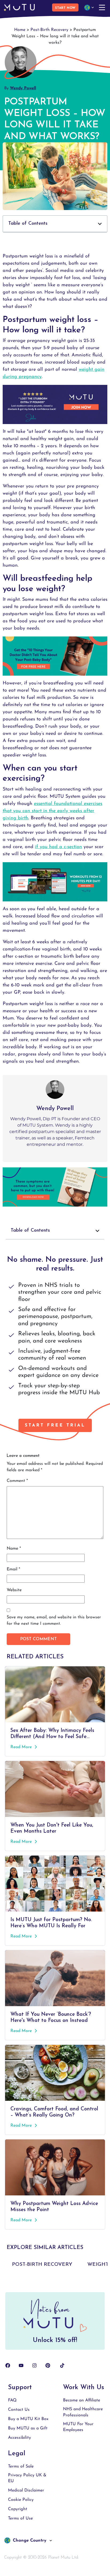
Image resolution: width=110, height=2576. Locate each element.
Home (20, 30)
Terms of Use (20, 2518)
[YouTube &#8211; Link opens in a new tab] (21, 2365)
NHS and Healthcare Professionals (83, 2412)
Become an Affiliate (82, 2400)
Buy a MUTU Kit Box (28, 2419)
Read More (22, 1747)
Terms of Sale (21, 2466)
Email (13, 1569)
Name (14, 1549)
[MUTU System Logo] (19, 7)
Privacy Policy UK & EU (27, 2478)
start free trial (55, 1425)
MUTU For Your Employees (78, 2427)
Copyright (18, 2509)
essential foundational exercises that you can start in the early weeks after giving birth (52, 811)
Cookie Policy (21, 2500)
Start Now (65, 8)
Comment (17, 1481)
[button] (55, 224)
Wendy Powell (23, 88)
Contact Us (19, 2410)
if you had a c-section (58, 847)
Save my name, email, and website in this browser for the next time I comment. (54, 1620)
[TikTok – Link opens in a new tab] (62, 2365)
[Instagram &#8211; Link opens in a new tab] (34, 2365)
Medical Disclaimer (26, 2490)
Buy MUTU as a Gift (28, 2428)
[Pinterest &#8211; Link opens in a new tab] (48, 2365)
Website (14, 1590)
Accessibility (19, 2438)
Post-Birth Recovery (49, 30)
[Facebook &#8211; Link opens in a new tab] (8, 2365)
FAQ (12, 2400)
